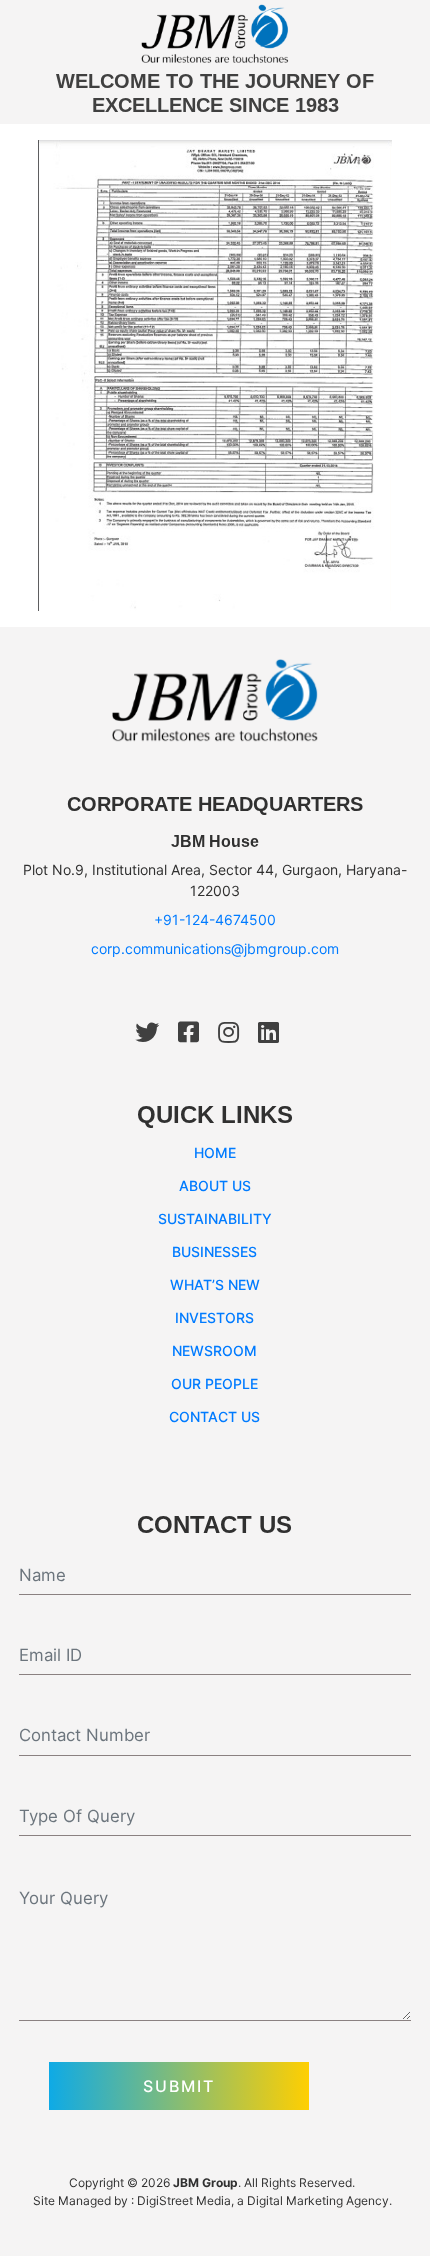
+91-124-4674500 (215, 919)
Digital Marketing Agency (318, 2200)
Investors (214, 1317)
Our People (214, 1383)
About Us (215, 1185)
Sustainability (215, 1218)
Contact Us (214, 1416)
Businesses (214, 1251)
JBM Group (205, 2182)
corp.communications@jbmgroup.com (215, 948)
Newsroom (214, 1350)
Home (215, 1152)
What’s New (215, 1284)
